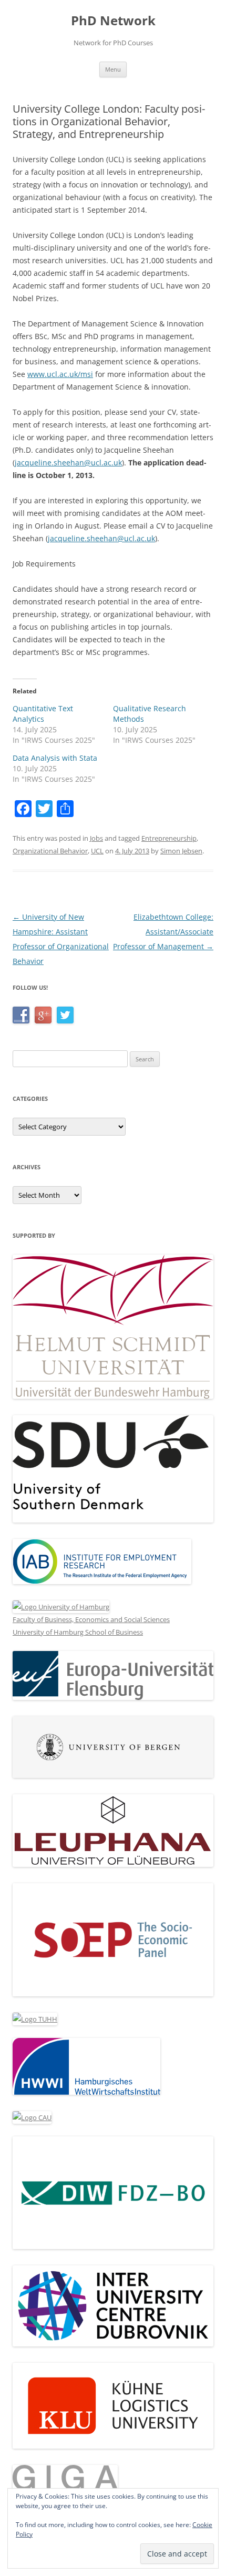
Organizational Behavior (50, 851)
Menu (113, 69)
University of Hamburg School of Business (78, 1632)
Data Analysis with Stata (55, 758)
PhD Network (113, 21)
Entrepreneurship (169, 838)
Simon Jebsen (181, 851)
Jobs (96, 838)
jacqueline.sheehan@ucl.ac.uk (68, 463)
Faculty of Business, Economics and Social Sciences (91, 1619)
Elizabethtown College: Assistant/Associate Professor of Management (163, 932)
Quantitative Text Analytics (43, 714)
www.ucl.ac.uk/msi (60, 374)
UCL (97, 851)
